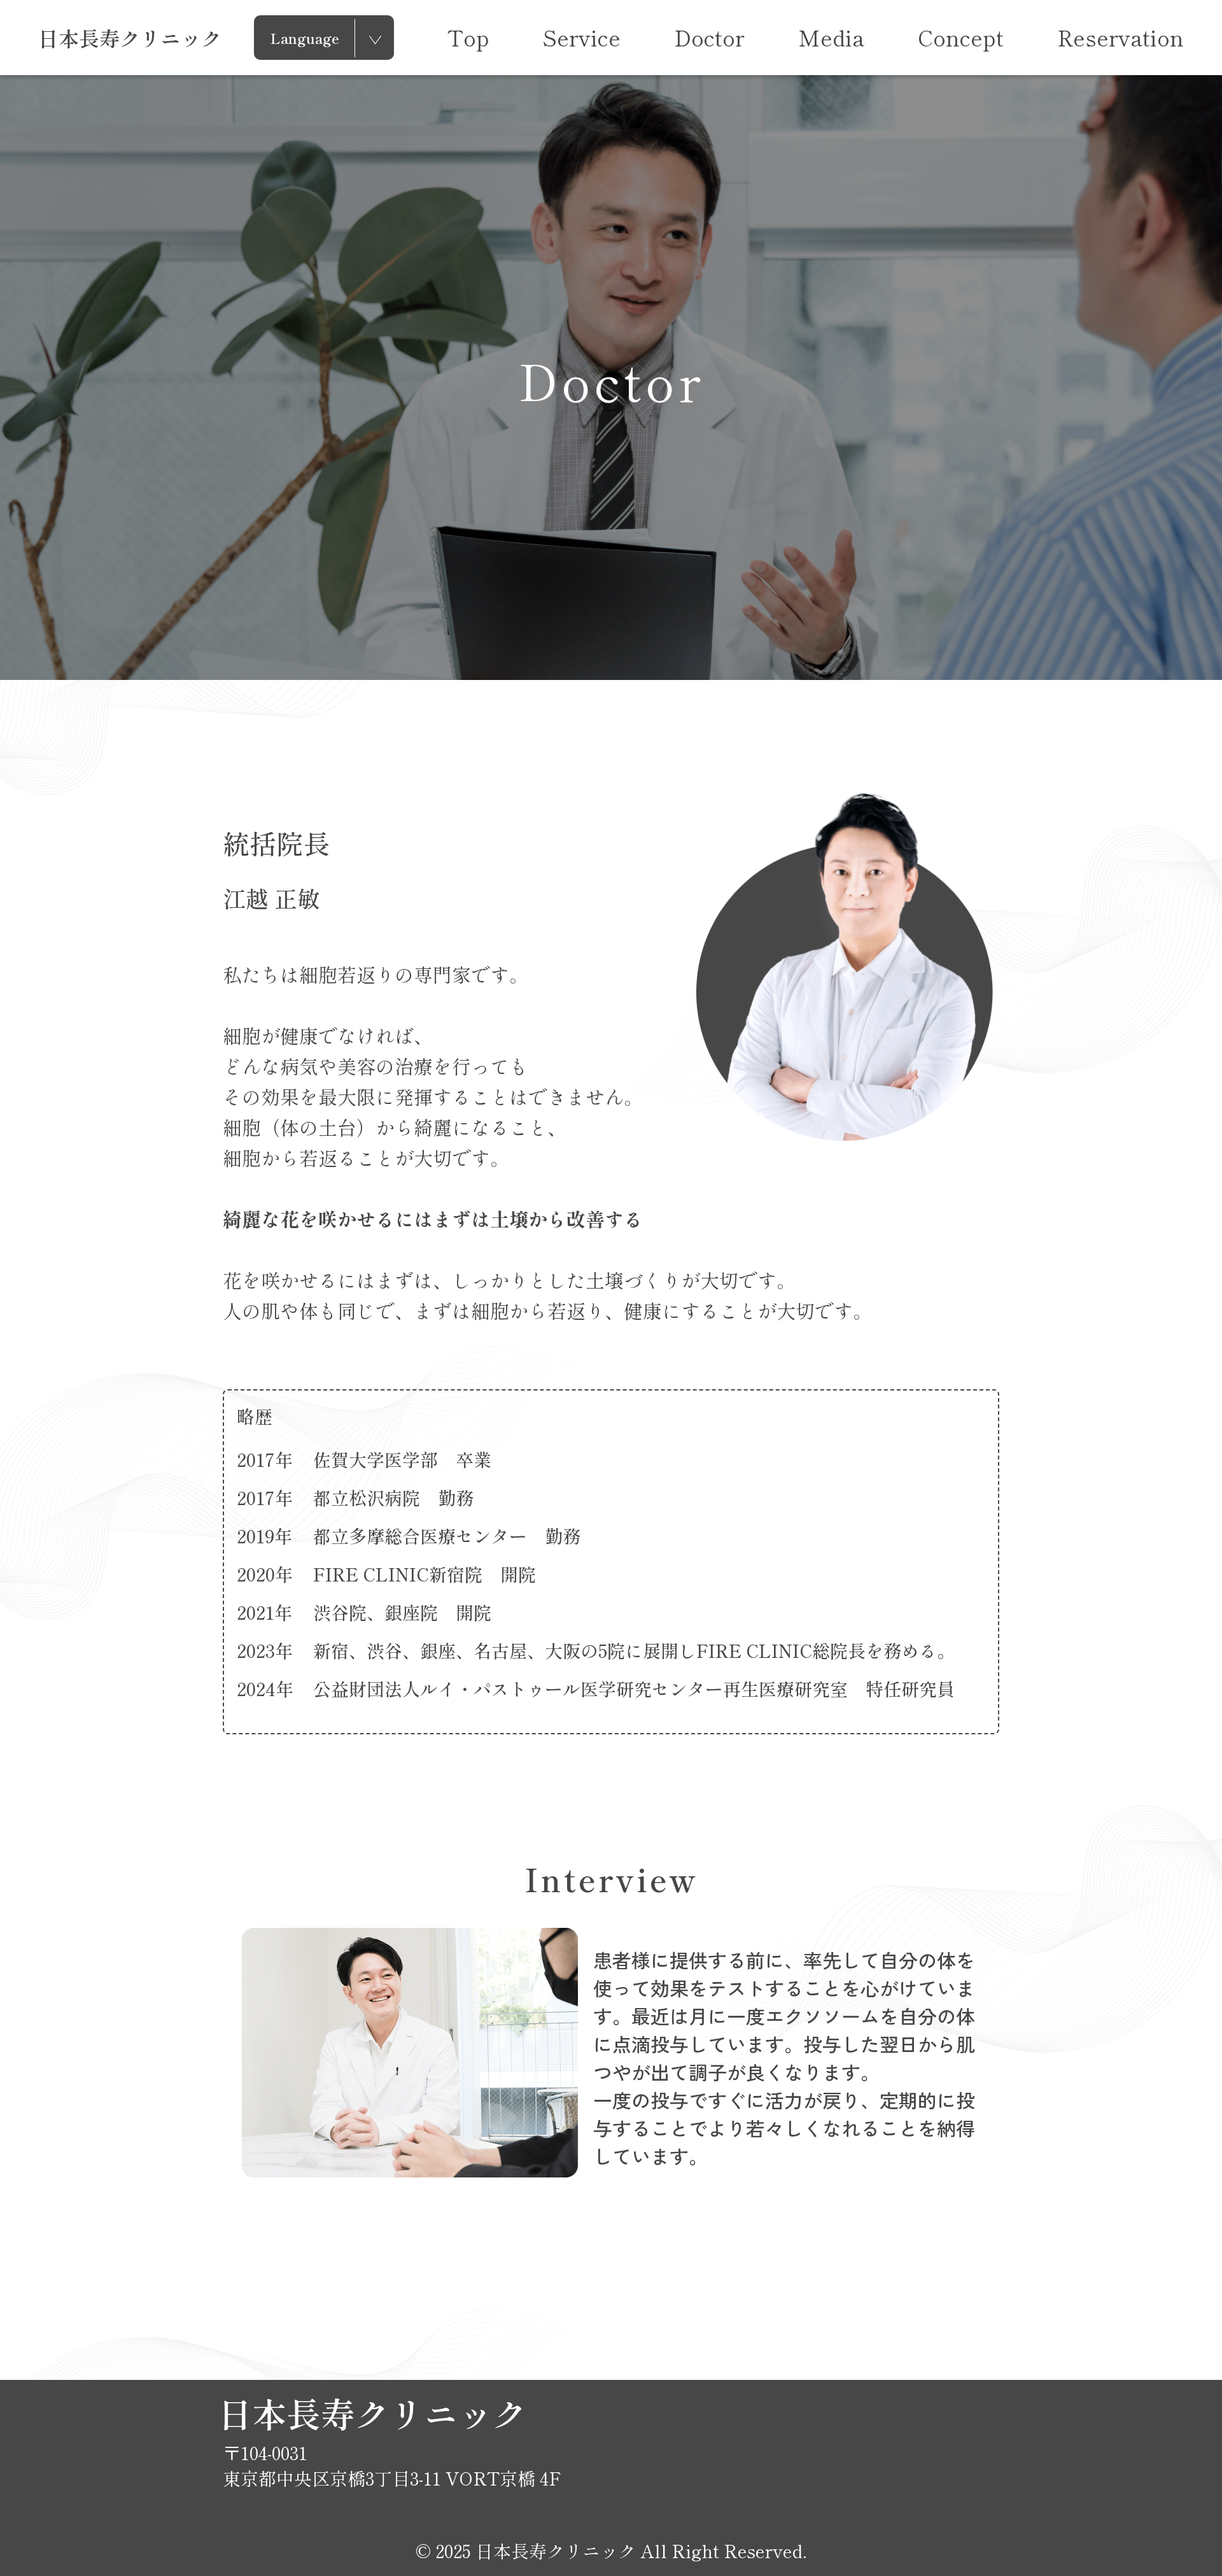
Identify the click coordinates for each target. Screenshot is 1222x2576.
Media (831, 38)
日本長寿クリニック (130, 38)
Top (468, 38)
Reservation (1120, 38)
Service (582, 38)
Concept (961, 38)
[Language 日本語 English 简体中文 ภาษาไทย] (324, 39)
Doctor (709, 38)
